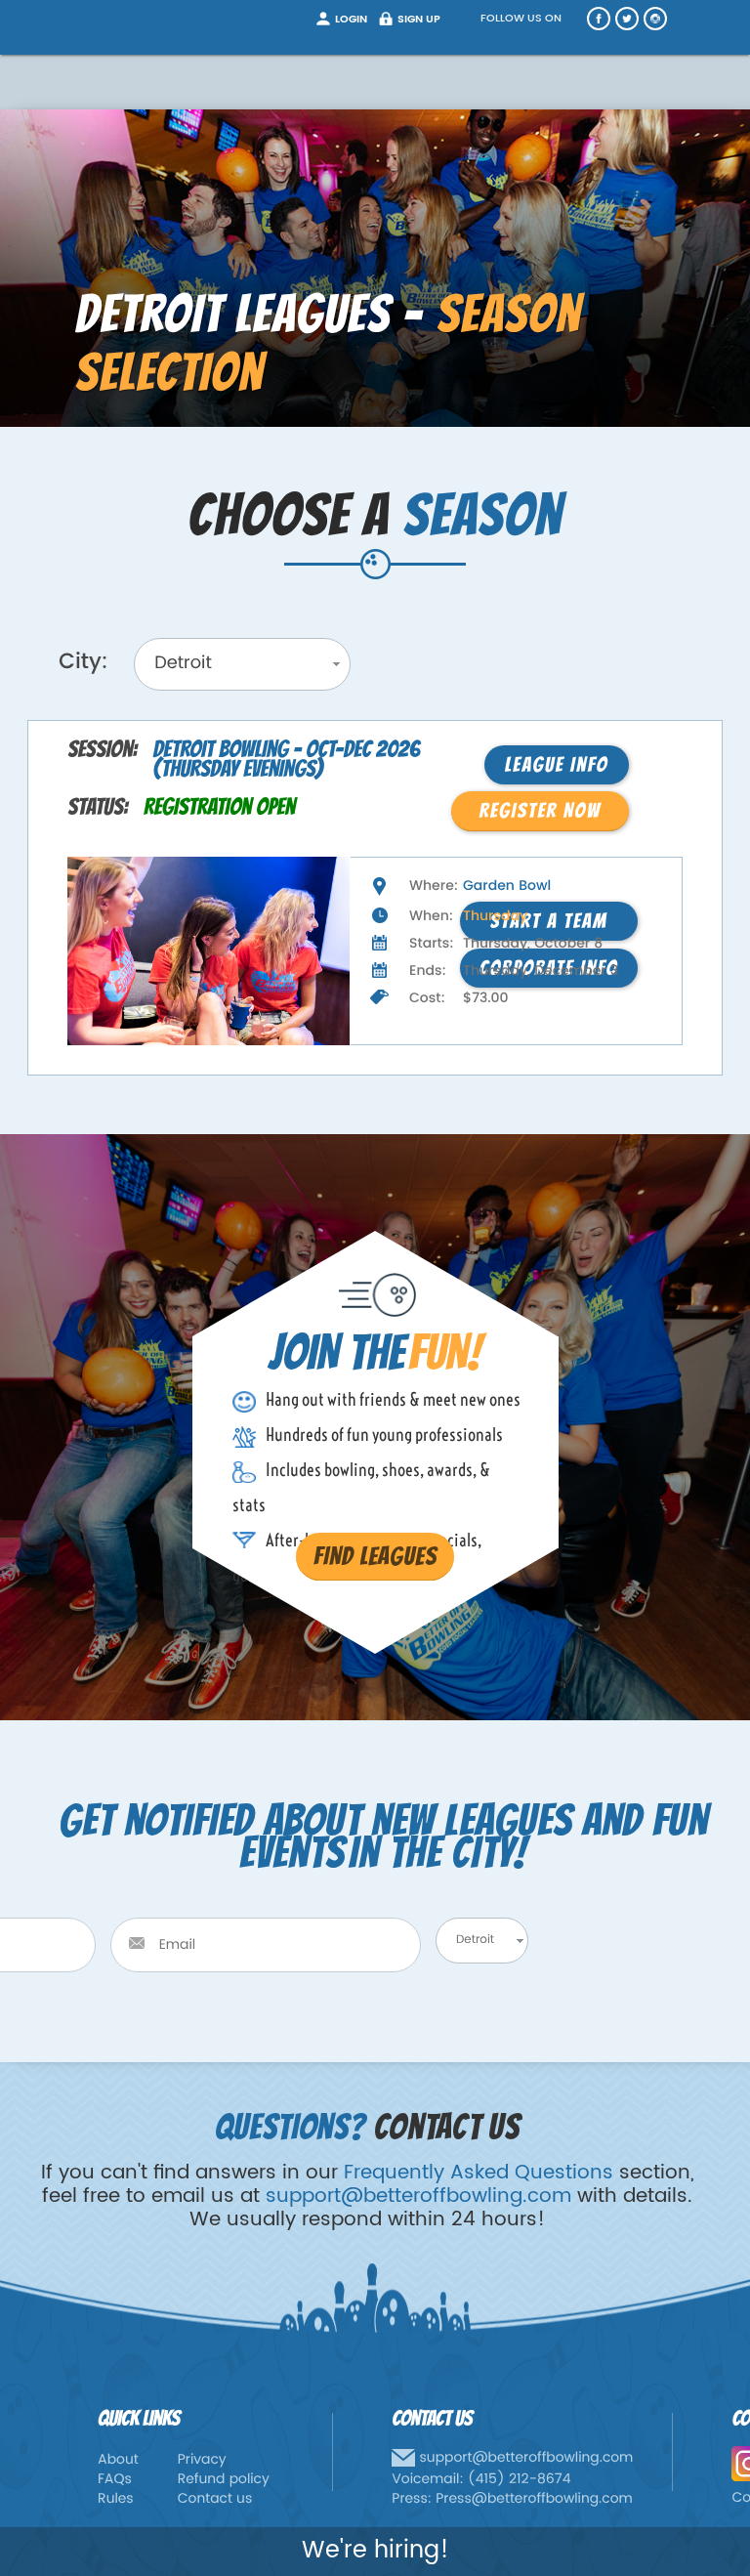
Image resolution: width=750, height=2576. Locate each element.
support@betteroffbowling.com (418, 2196)
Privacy (202, 2460)
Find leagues (375, 1556)
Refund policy (224, 2480)
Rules (116, 2499)
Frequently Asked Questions (479, 2173)
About (118, 2460)
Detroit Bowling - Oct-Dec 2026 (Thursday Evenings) (286, 760)
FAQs (115, 2480)
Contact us (215, 2499)
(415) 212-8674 (520, 2480)
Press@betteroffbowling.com (534, 2499)
